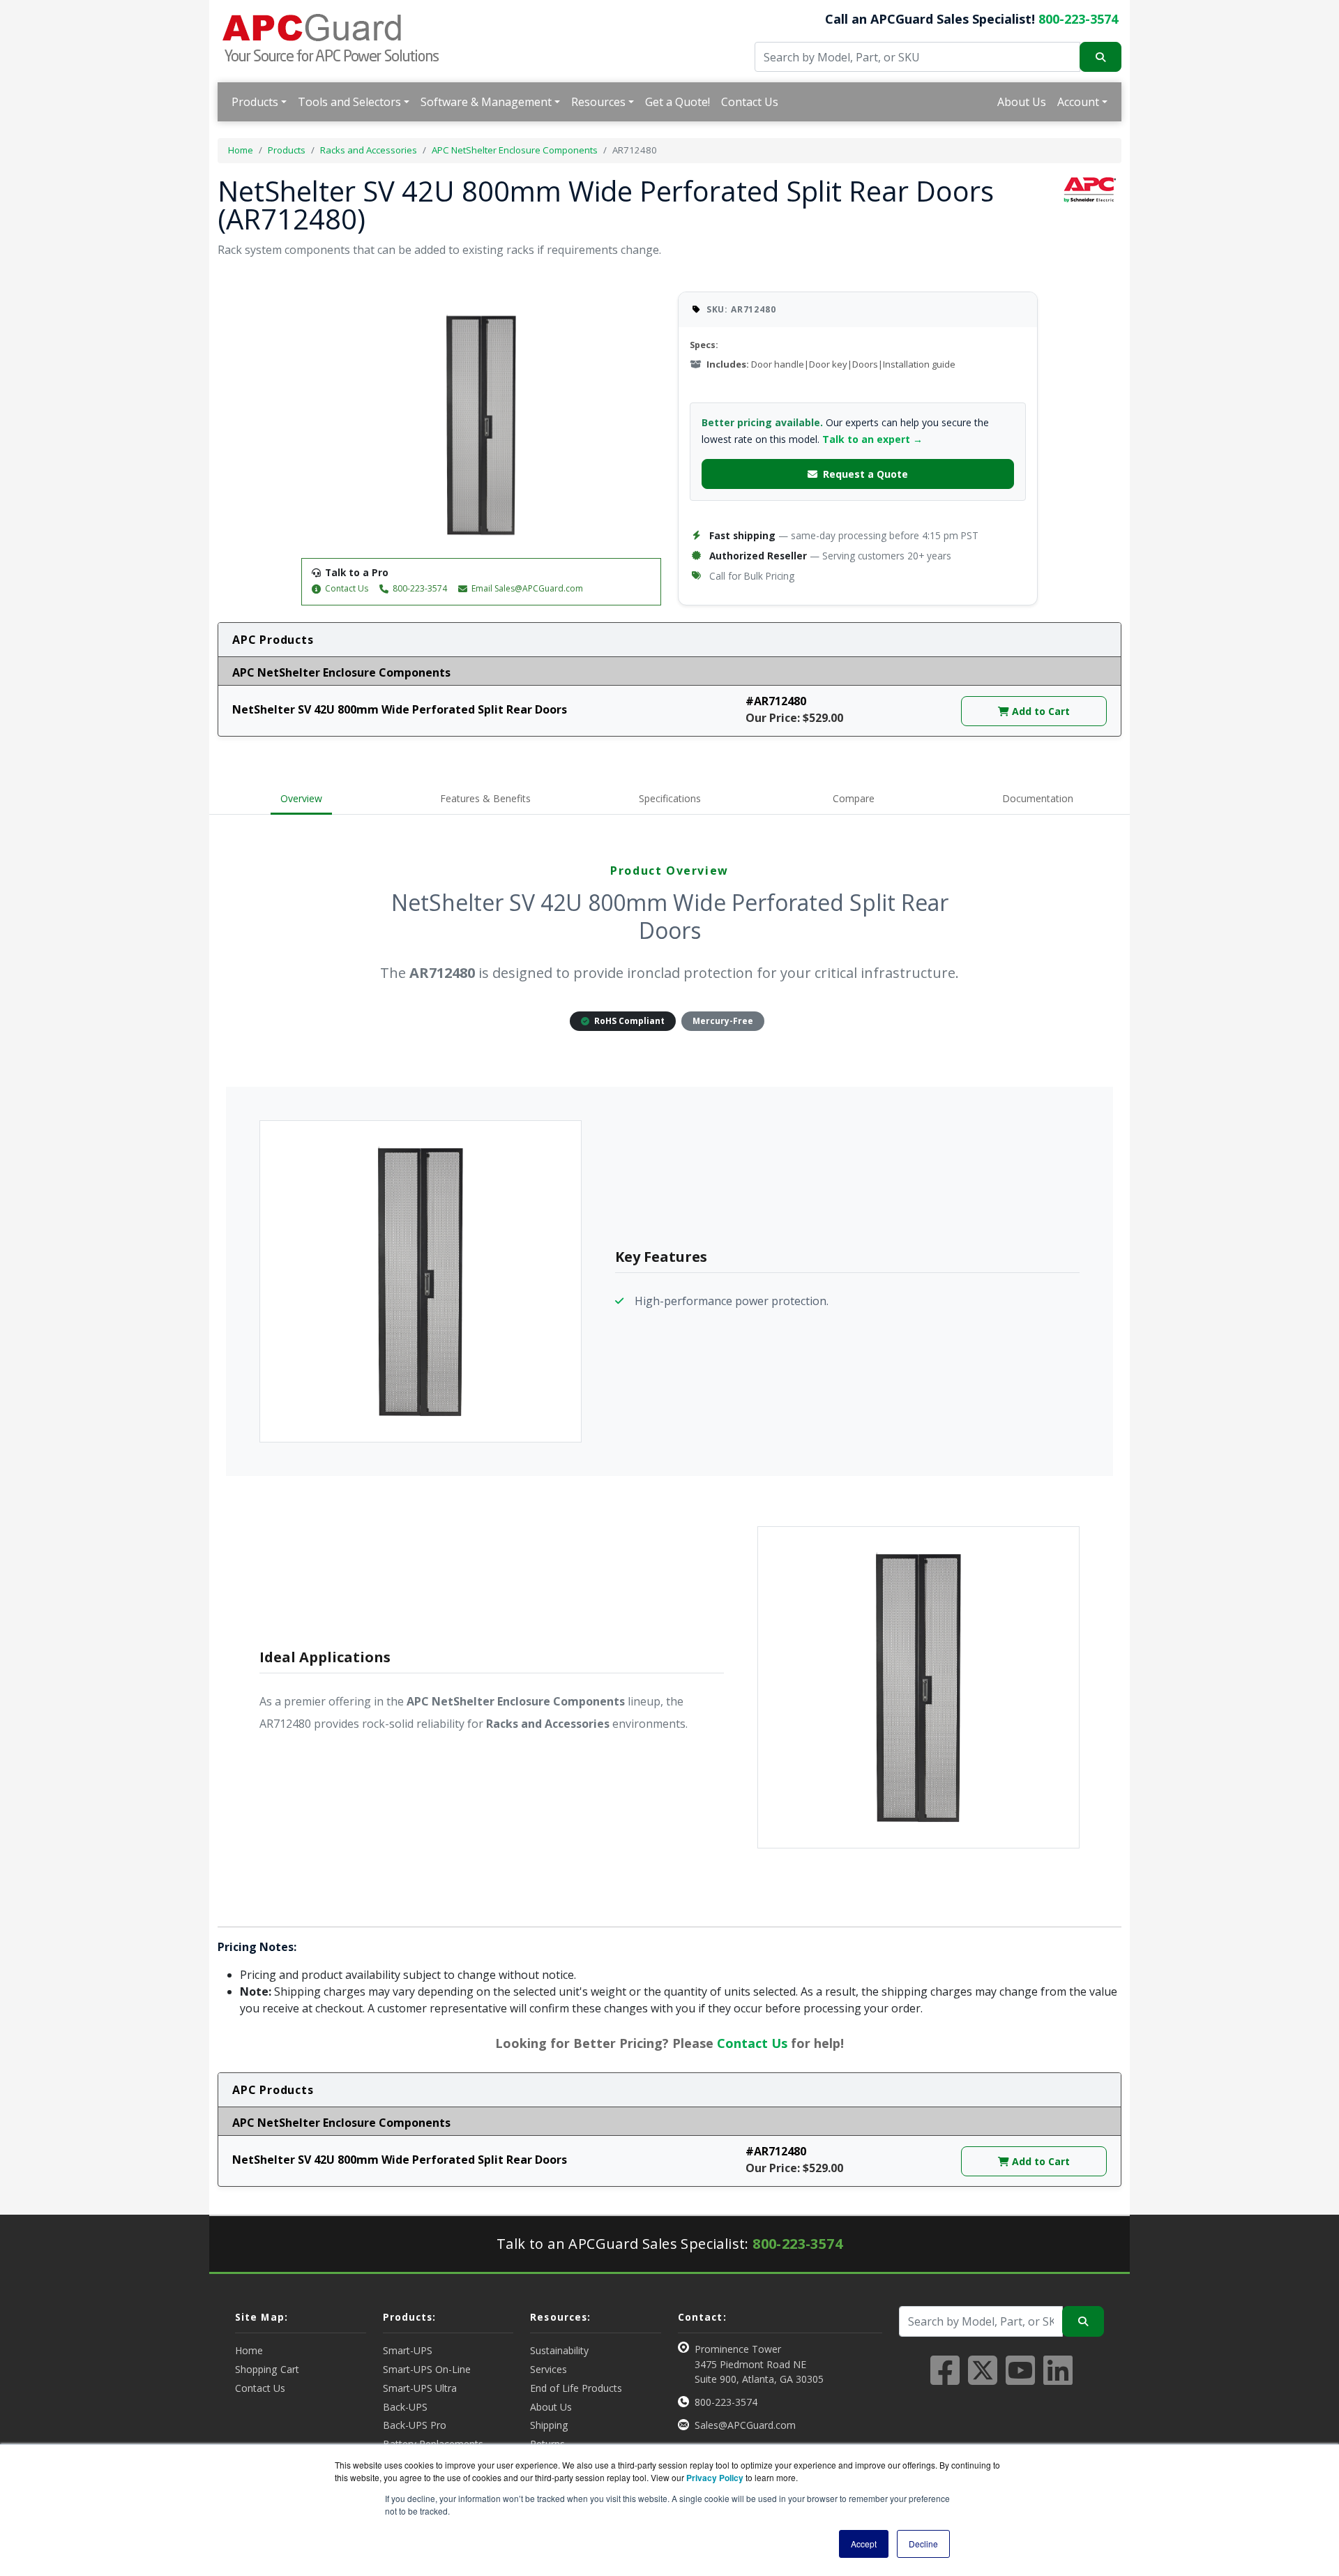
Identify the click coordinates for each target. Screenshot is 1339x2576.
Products (255, 102)
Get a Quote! (678, 102)
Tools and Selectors (349, 102)
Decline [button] (923, 2544)
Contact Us (750, 102)
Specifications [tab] (670, 798)
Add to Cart (1039, 711)
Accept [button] (864, 2544)
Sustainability (559, 2350)
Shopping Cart (267, 2369)
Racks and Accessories (369, 150)
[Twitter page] (983, 2379)
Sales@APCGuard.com (745, 2425)
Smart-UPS (408, 2350)
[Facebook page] (945, 2379)
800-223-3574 (1078, 19)
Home (241, 150)
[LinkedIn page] (1058, 2379)
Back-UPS (405, 2407)
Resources (598, 102)
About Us (1022, 102)
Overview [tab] (301, 798)
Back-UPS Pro (415, 2425)
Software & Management (486, 102)
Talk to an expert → (872, 439)
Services (549, 2369)
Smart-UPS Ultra (420, 2388)
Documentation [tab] (1038, 798)
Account (1078, 102)
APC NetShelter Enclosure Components (515, 150)
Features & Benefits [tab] (485, 798)
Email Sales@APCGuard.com (527, 588)
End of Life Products (576, 2388)
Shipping (549, 2425)
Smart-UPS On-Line (427, 2369)
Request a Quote (865, 474)
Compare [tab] (854, 798)
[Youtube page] (1020, 2379)
